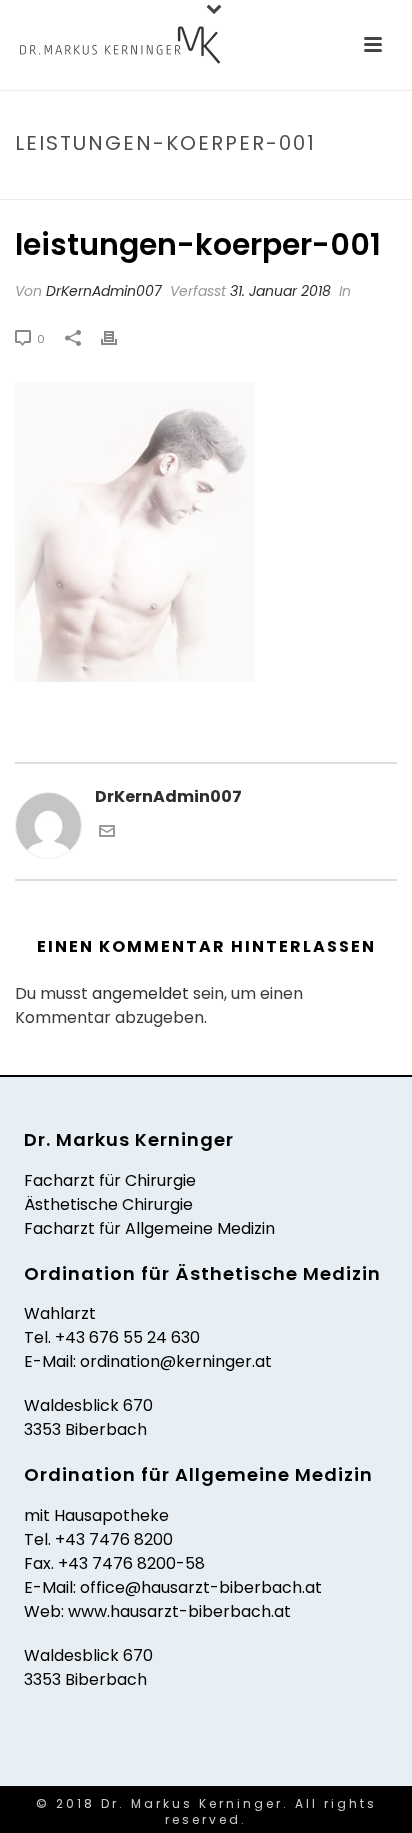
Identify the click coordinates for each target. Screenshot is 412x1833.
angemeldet (140, 993)
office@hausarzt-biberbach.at (201, 1587)
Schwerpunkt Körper (140, 185)
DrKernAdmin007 (104, 291)
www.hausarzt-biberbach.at (179, 1611)
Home (36, 185)
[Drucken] (119, 338)
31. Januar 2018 (280, 291)
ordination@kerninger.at (176, 1361)
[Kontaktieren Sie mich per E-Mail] (107, 833)
